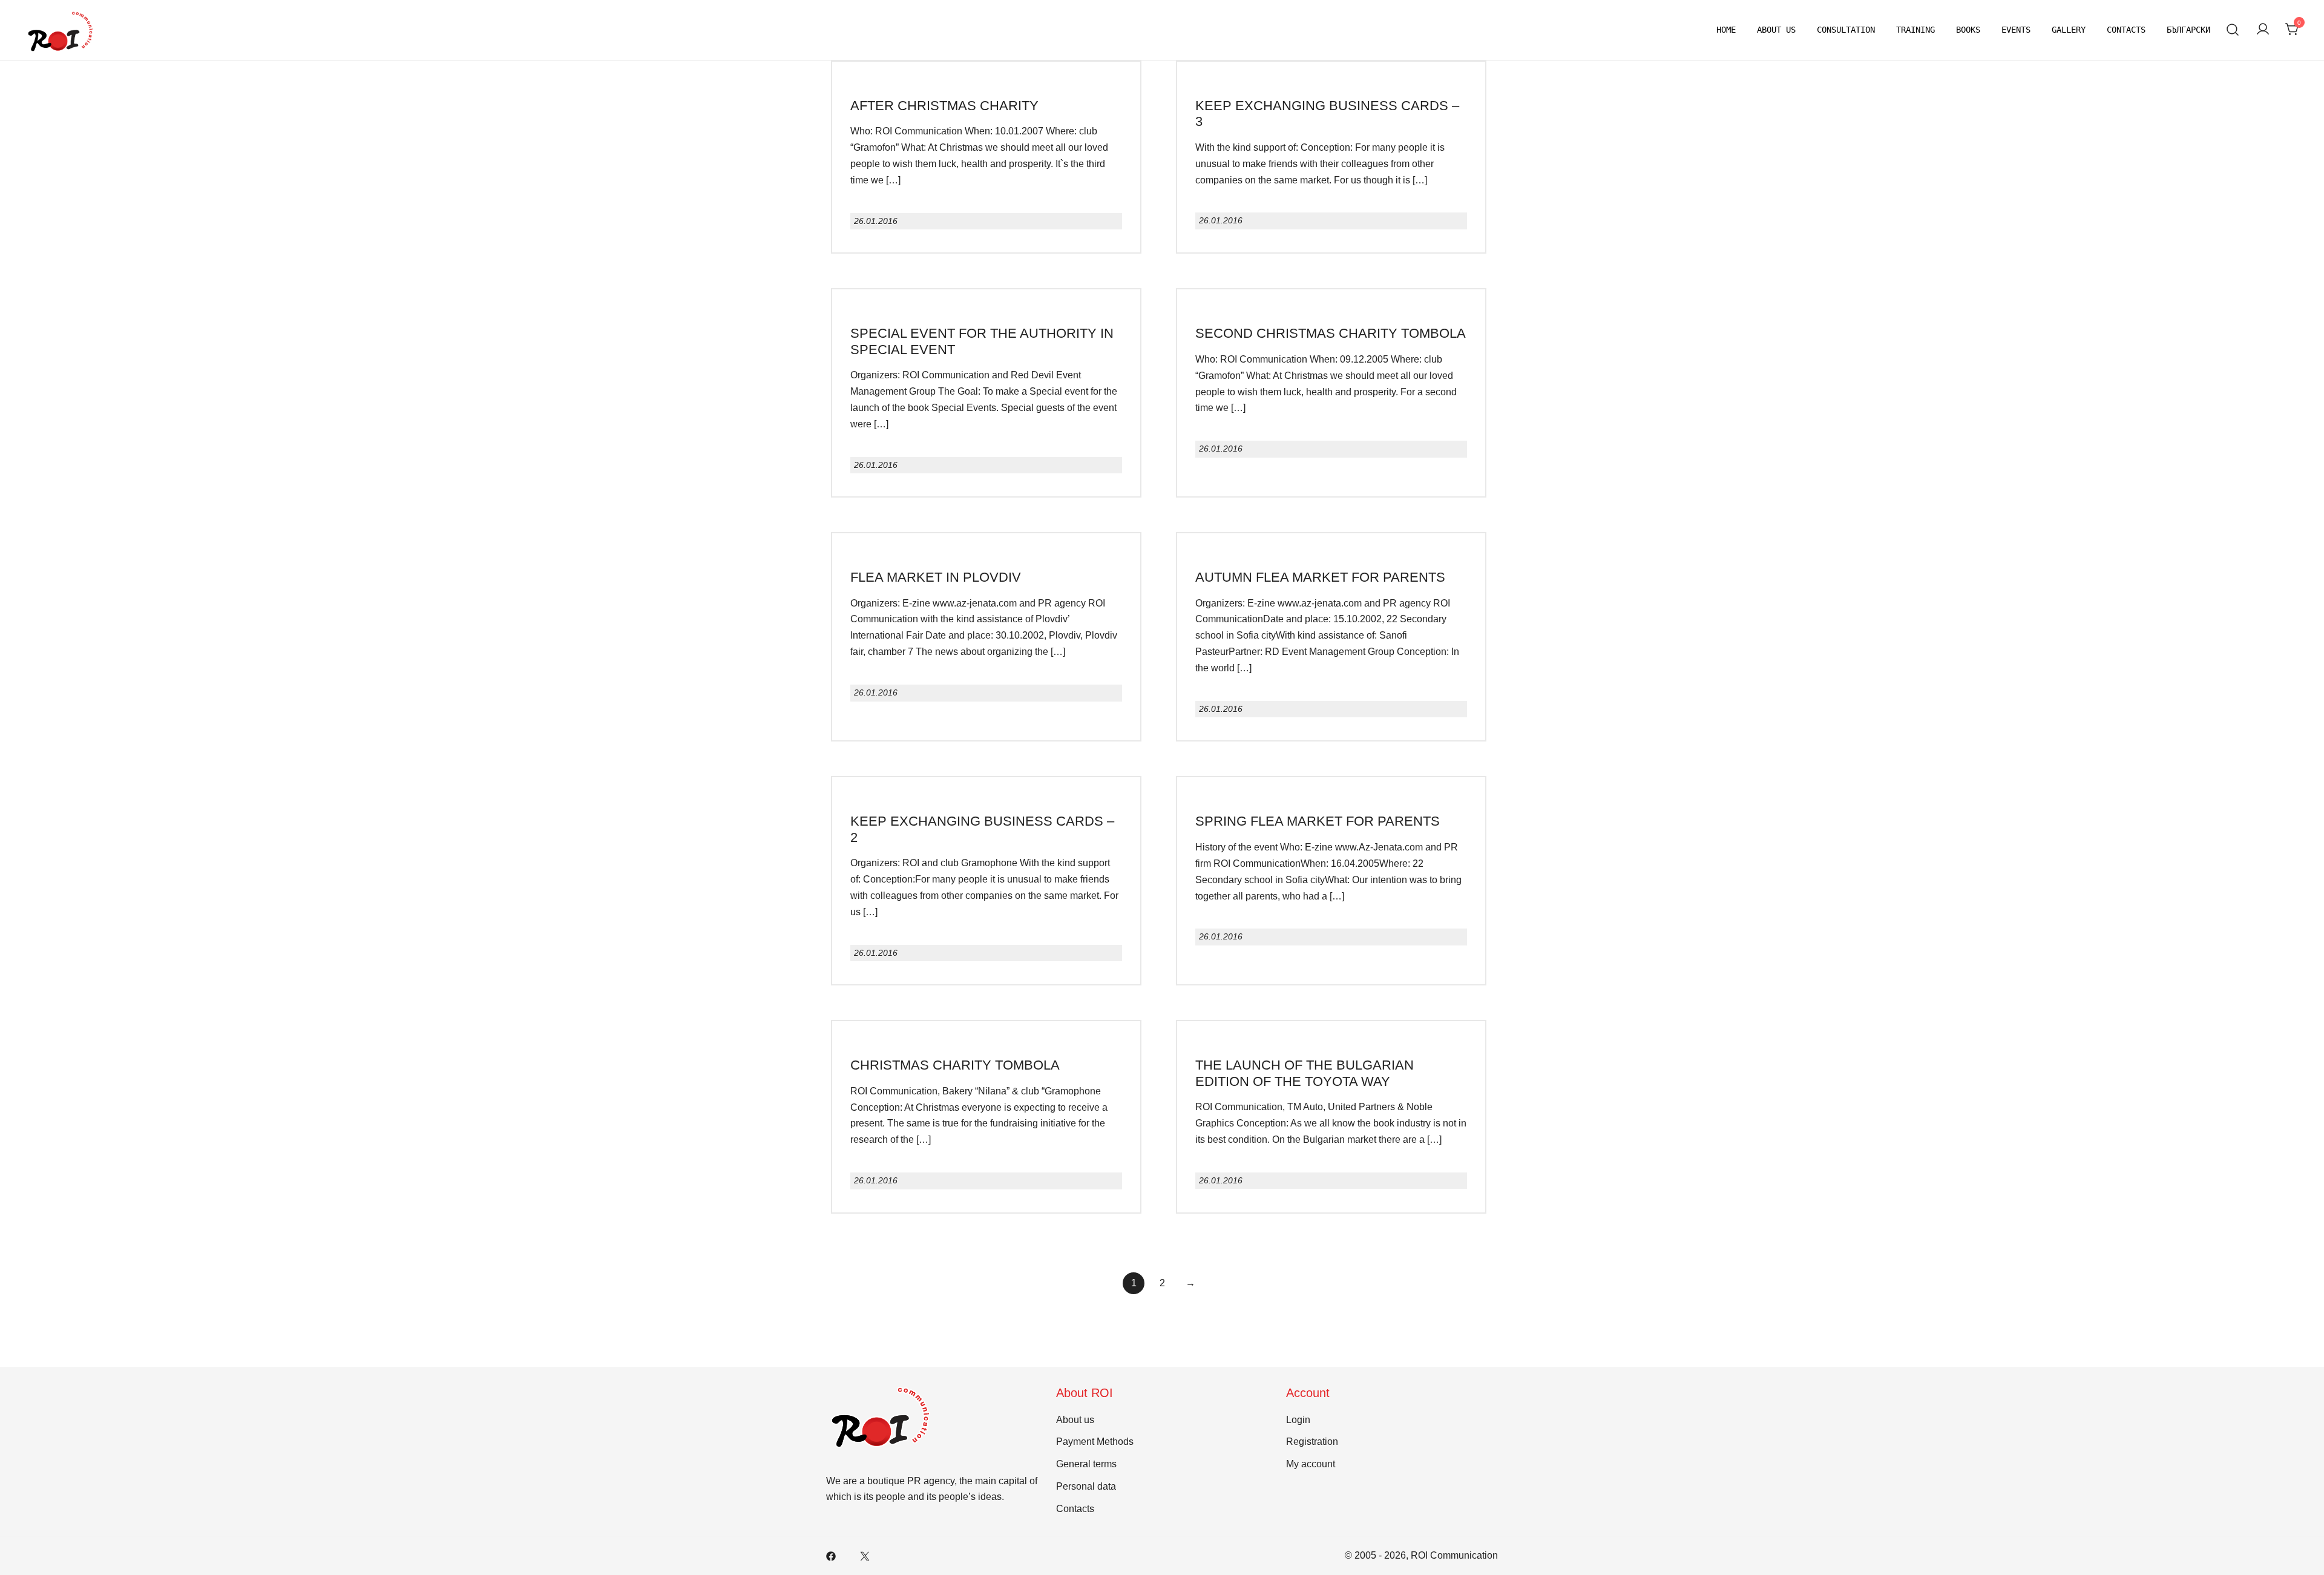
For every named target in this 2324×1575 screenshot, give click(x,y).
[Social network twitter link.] (865, 1555)
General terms (1086, 1464)
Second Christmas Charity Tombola (1331, 333)
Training (1915, 30)
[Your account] (2263, 30)
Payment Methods (1095, 1442)
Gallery (2069, 30)
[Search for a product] (2233, 30)
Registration (1312, 1442)
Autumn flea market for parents (1320, 577)
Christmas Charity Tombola (955, 1065)
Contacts (2126, 30)
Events (2016, 30)
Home (1726, 30)
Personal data (1086, 1486)
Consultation (1846, 30)
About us (1776, 30)
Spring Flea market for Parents (1318, 821)
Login (1298, 1420)
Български (2188, 30)
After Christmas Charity (944, 106)
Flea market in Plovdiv (936, 577)
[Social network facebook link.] (831, 1555)
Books (1968, 30)
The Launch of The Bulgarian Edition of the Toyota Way (1305, 1073)
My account (1311, 1464)
